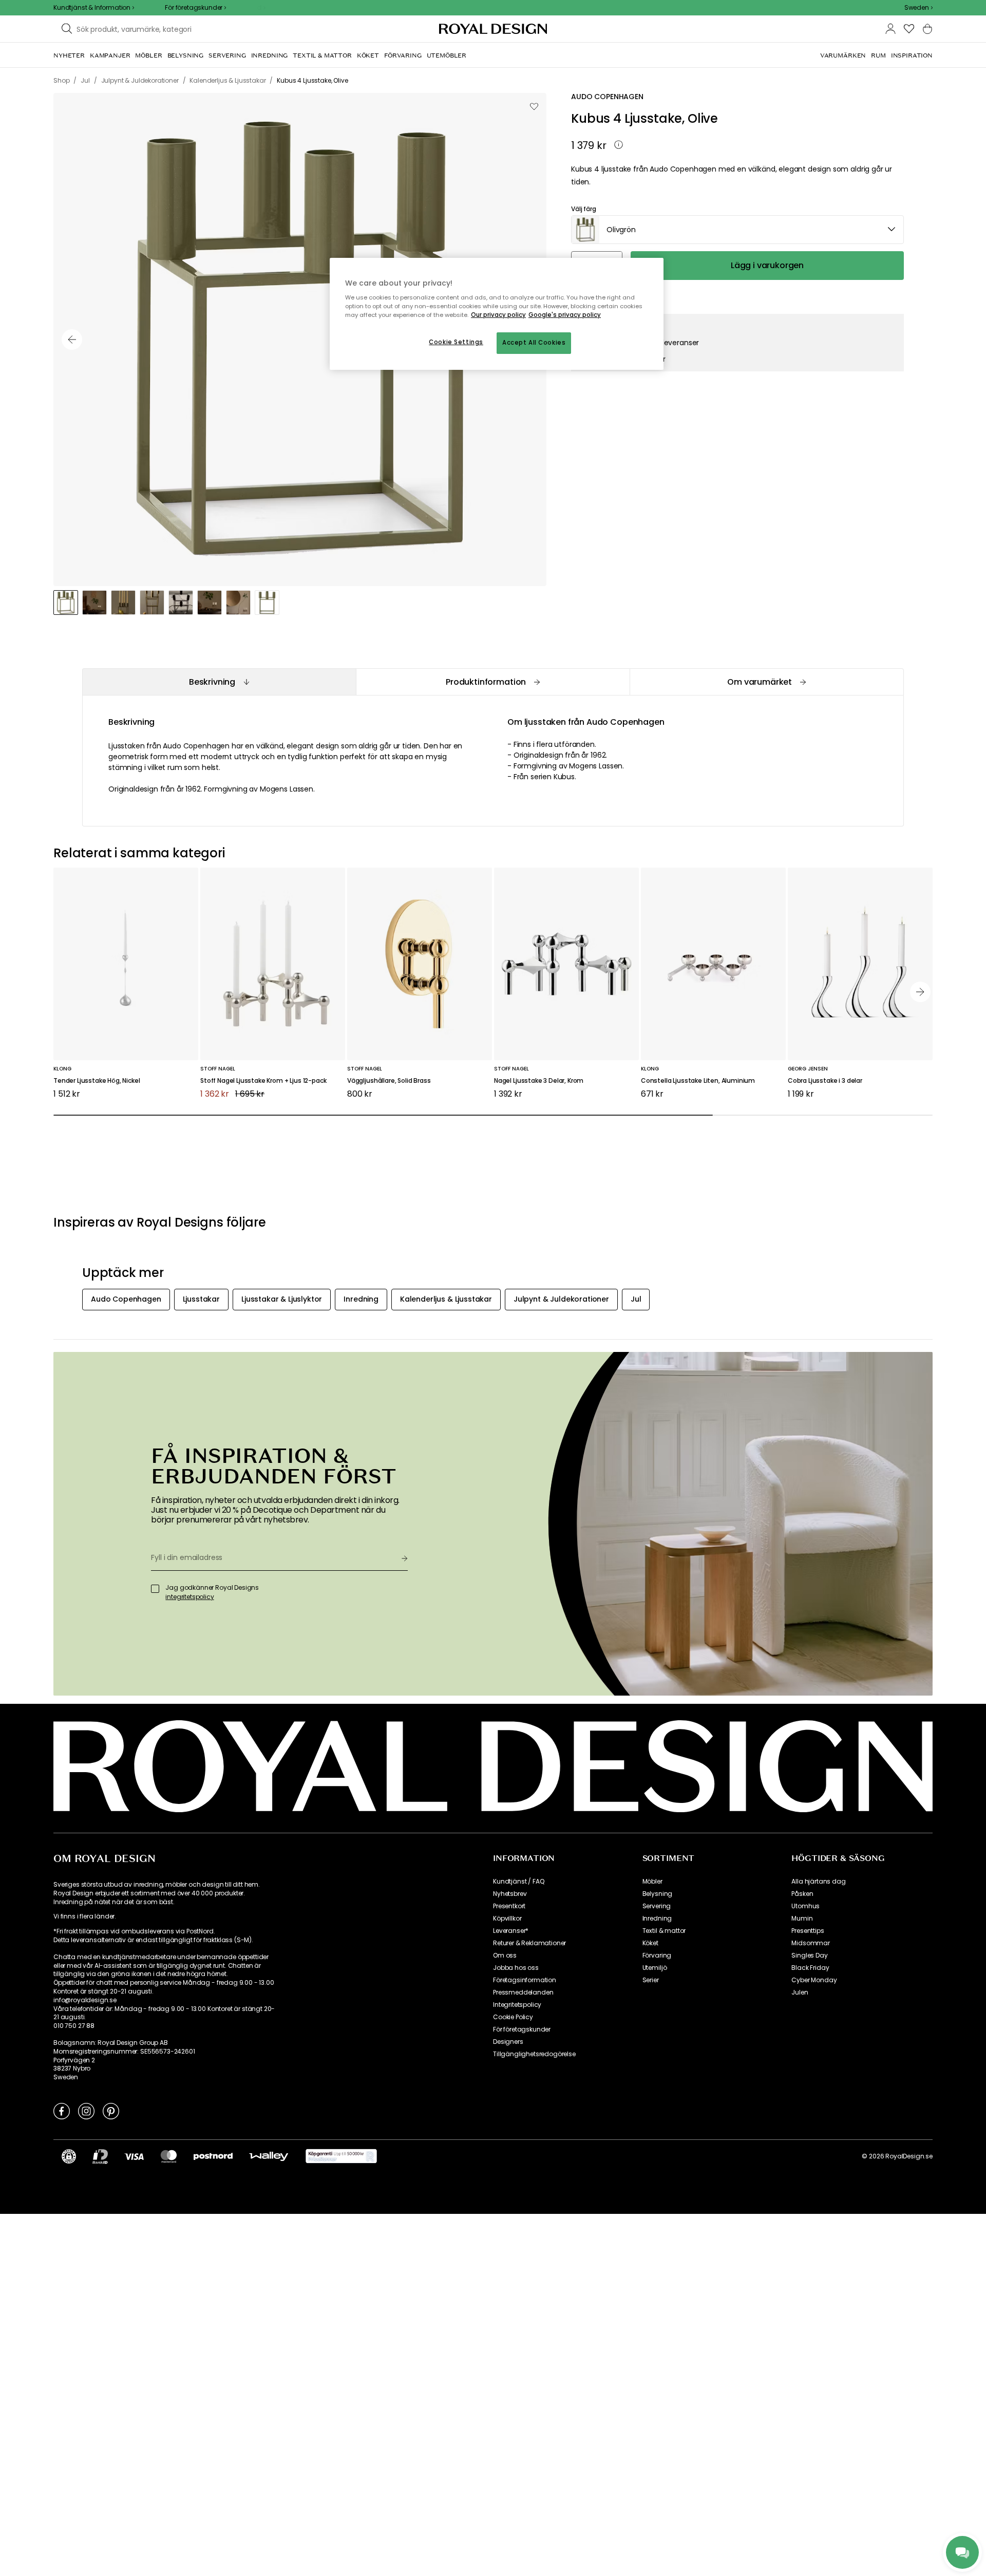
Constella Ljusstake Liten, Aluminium (698, 1081)
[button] (918, 8)
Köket (650, 1943)
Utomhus (805, 1906)
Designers (508, 2042)
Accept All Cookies (534, 343)
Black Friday (810, 1968)
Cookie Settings (456, 342)
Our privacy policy (498, 315)
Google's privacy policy (565, 315)
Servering (657, 1906)
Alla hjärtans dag (818, 1882)
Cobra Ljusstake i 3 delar (825, 1081)
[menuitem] (69, 55)
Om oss (505, 1955)
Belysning (658, 1894)
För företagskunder (522, 2029)
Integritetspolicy (517, 2005)
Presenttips (808, 1931)
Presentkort (509, 1906)
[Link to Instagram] (86, 2111)
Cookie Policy (513, 2017)
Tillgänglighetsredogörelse (534, 2054)
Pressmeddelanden (523, 1992)
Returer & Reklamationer (529, 1943)
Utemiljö (655, 1968)
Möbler (652, 1882)
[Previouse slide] (72, 340)
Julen (800, 1992)
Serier (651, 1980)
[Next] (920, 992)
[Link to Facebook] (62, 2111)
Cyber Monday (814, 1980)
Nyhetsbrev (510, 1894)
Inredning (657, 1919)
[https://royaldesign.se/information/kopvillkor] (341, 2156)
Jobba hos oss (516, 1968)
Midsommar (811, 1943)
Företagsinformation (525, 1980)
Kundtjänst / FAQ (518, 1882)
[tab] (219, 682)
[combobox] (918, 8)
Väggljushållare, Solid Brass (389, 1081)
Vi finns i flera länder (84, 1916)
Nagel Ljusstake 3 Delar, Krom (539, 1081)
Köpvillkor (507, 1919)
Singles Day (809, 1955)
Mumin (802, 1919)
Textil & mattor (664, 1931)
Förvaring (657, 1955)
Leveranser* (511, 1931)
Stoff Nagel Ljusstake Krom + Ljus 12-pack (263, 1081)
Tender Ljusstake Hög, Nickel (97, 1081)
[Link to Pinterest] (111, 2111)
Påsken (802, 1894)
